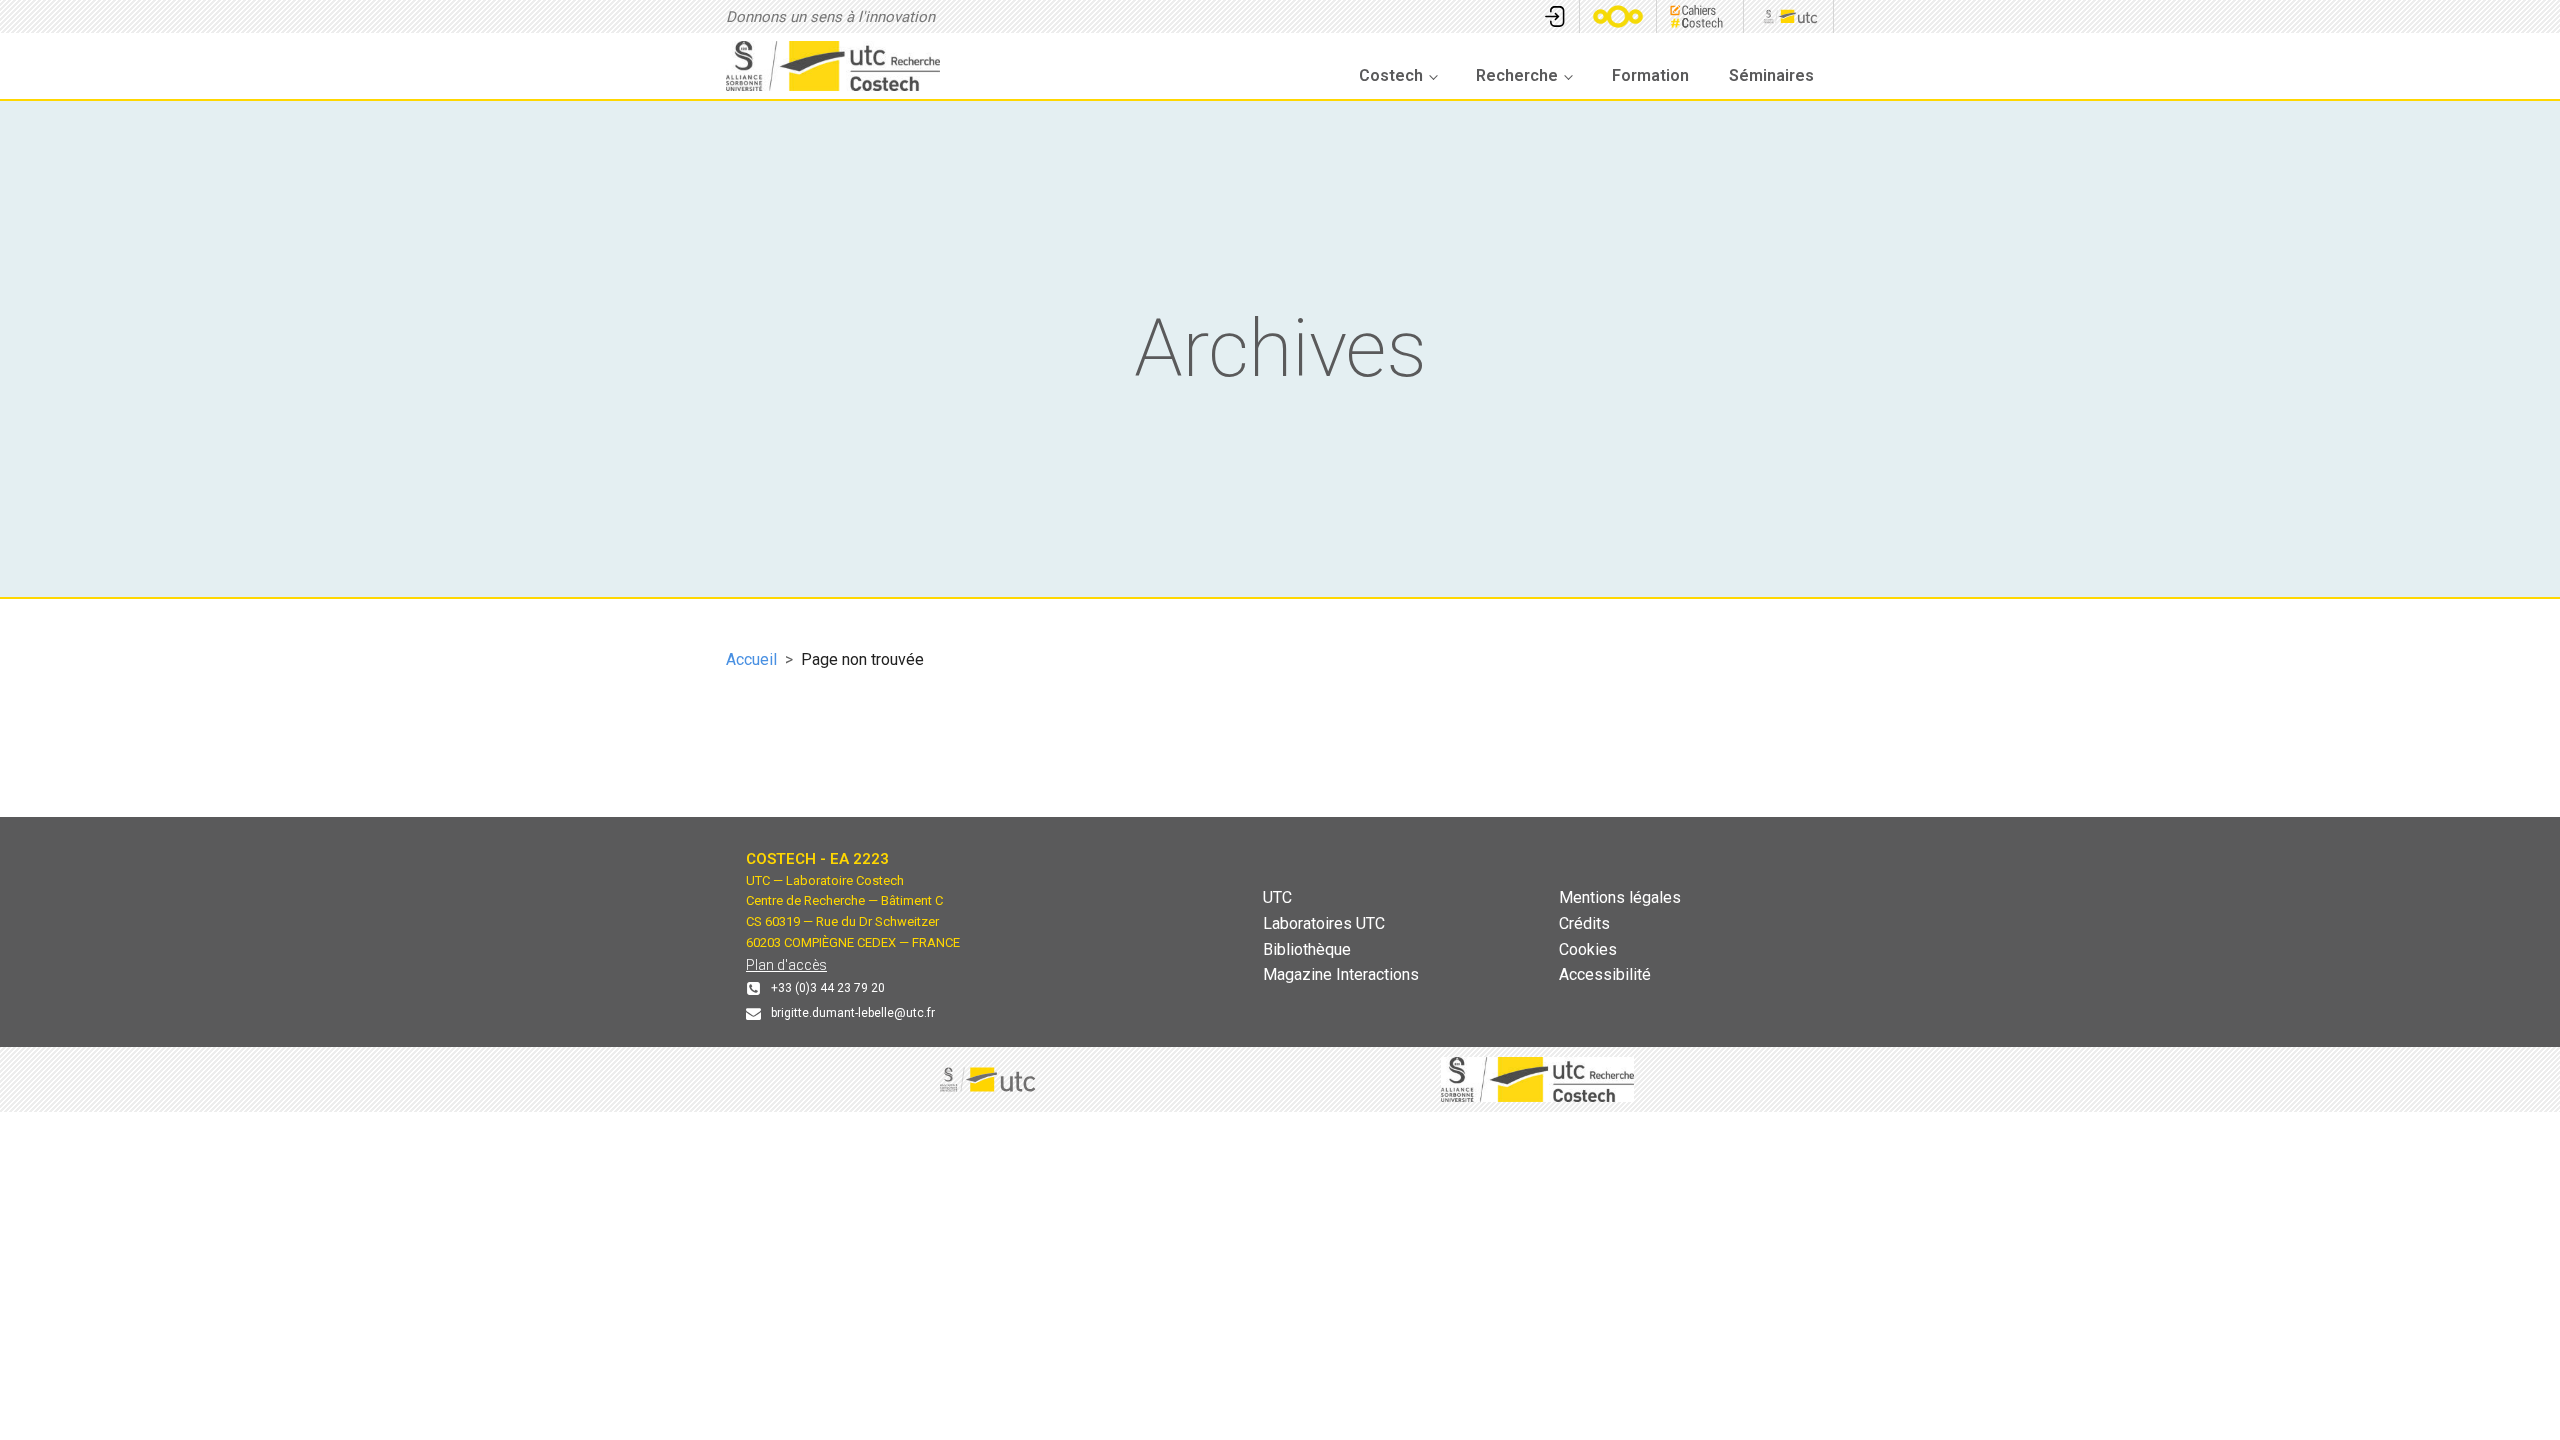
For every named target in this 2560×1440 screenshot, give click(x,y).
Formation (1650, 75)
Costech (1391, 75)
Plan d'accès (786, 965)
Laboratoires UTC (1324, 923)
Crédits (1584, 923)
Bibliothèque (1307, 949)
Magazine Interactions (1341, 974)
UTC (1277, 897)
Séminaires (1771, 75)
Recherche (1517, 75)
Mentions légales (1620, 897)
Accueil (751, 659)
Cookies (1588, 949)
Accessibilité (1605, 974)
